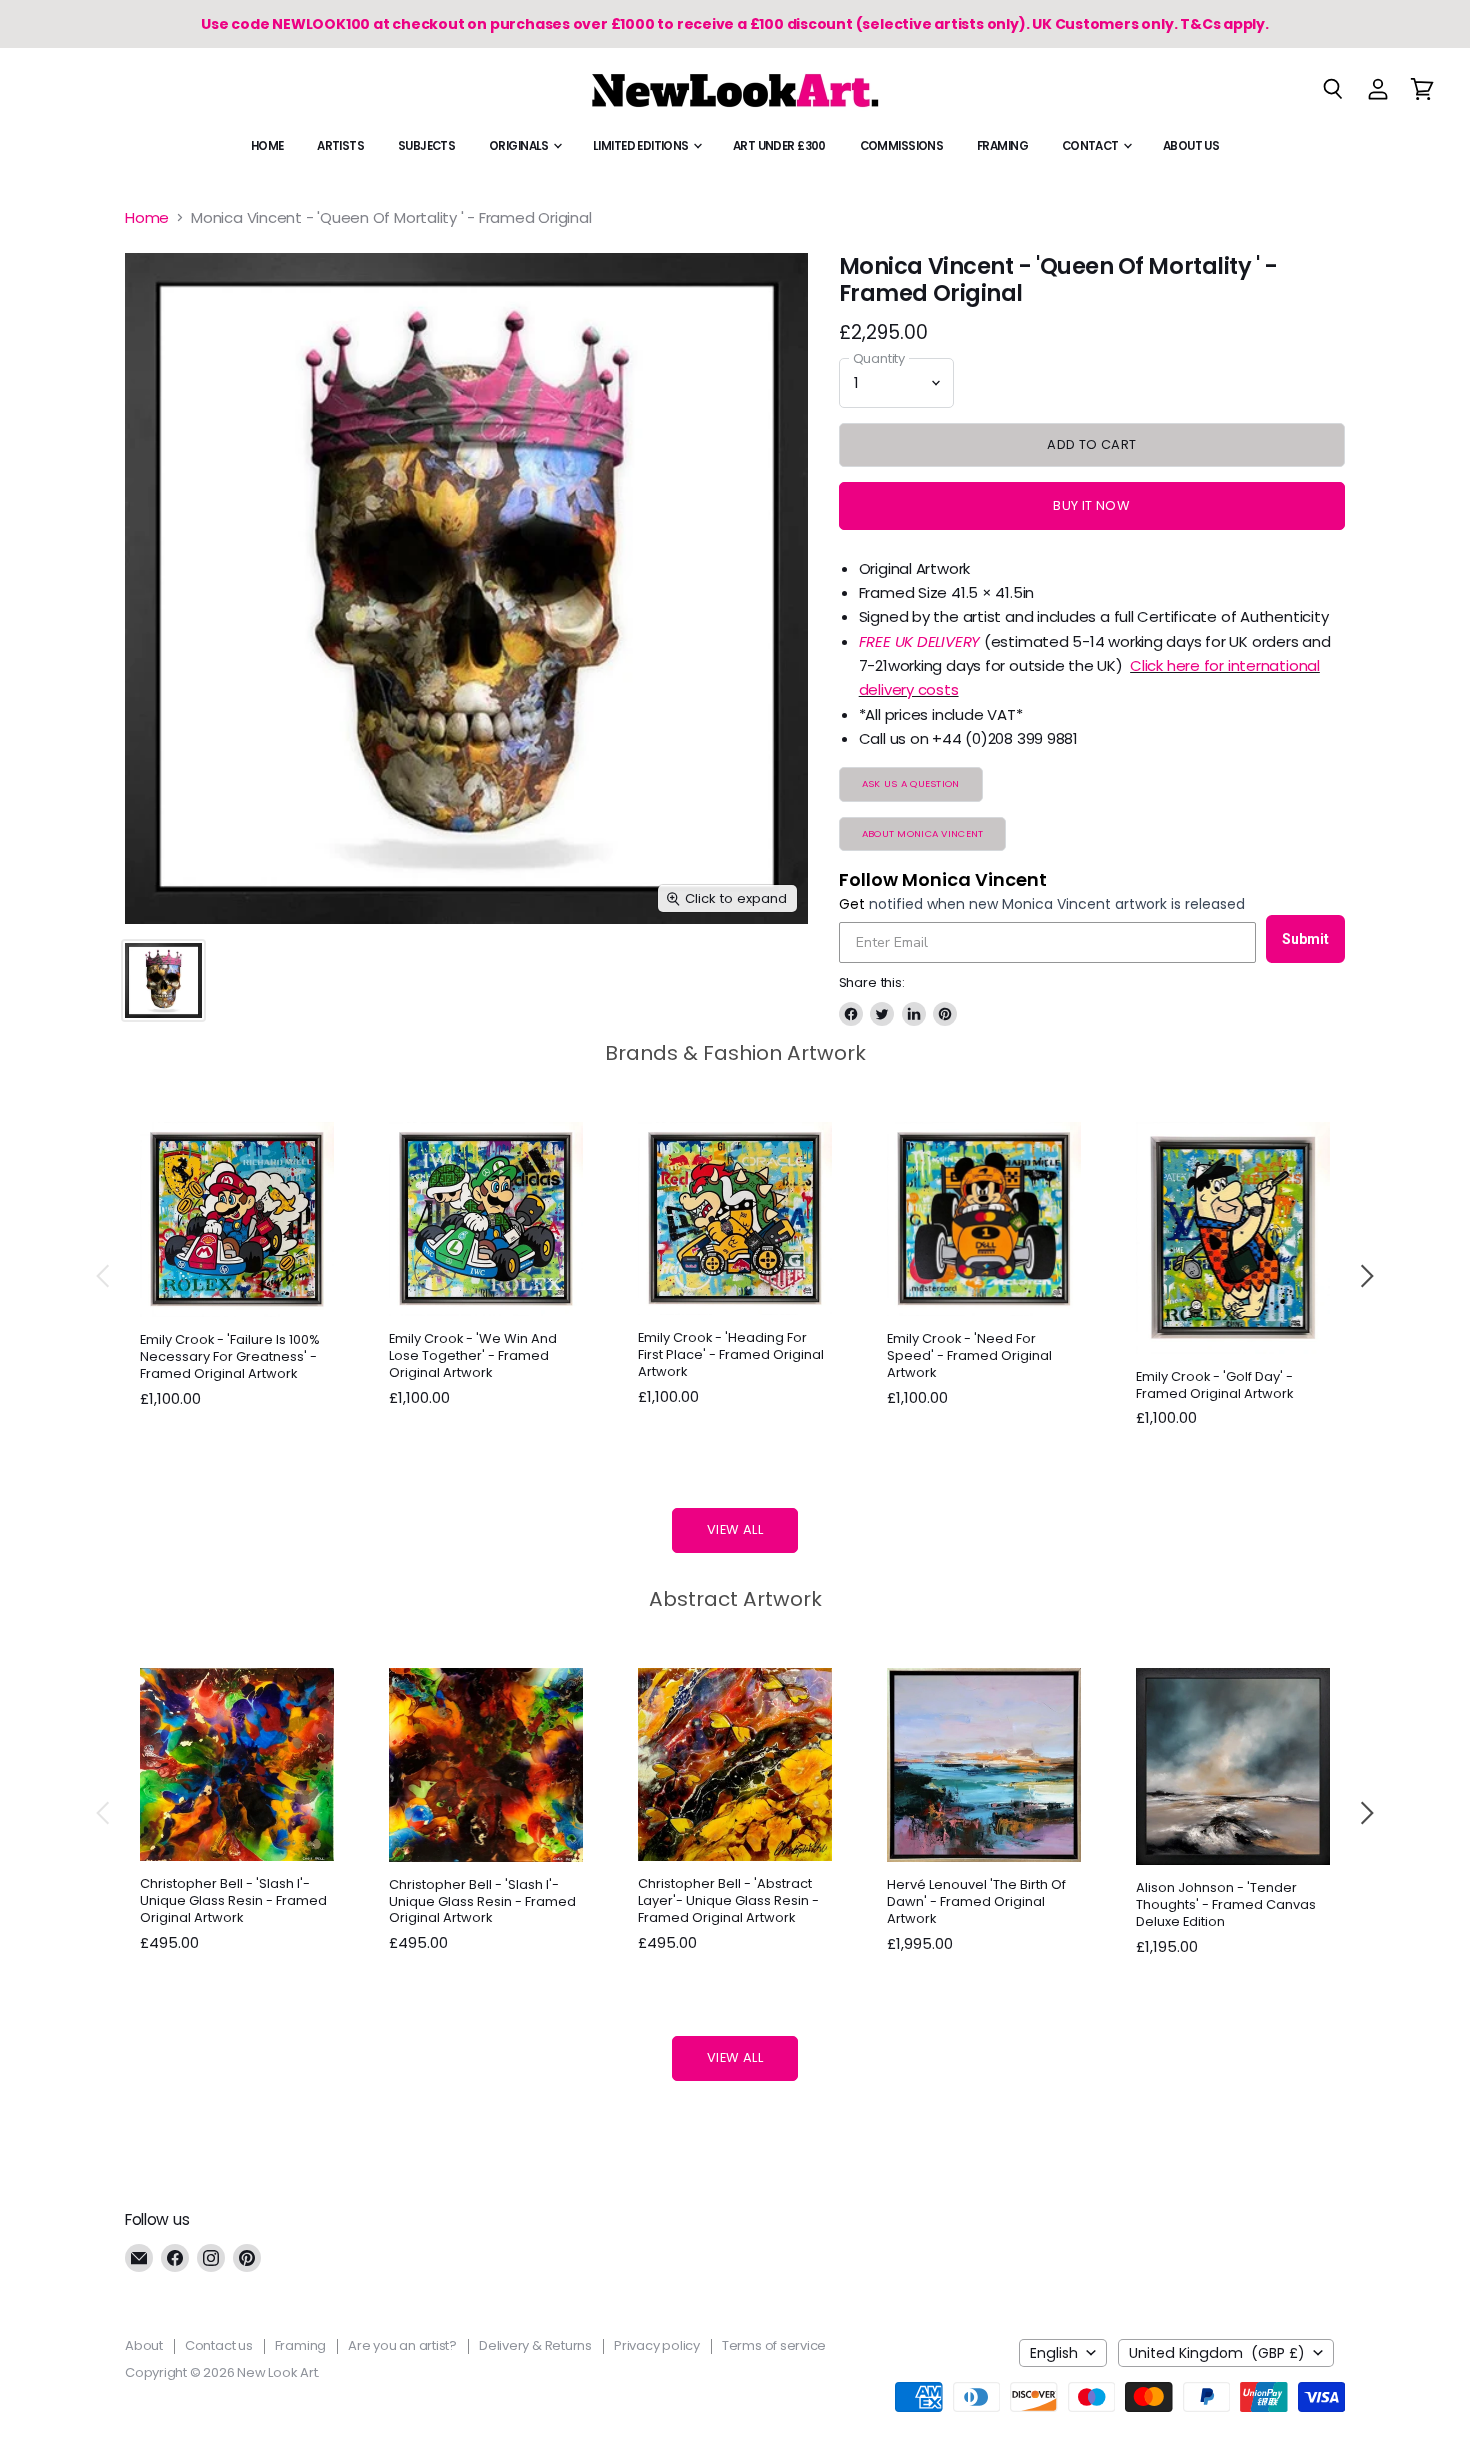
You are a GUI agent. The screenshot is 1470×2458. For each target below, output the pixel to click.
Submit (1305, 939)
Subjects (426, 146)
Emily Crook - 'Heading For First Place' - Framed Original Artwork (731, 1354)
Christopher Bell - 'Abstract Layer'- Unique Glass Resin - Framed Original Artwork (728, 1900)
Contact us (219, 2345)
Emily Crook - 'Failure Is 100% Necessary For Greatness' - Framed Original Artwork (230, 1356)
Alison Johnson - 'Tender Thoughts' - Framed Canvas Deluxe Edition (1226, 1904)
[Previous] (104, 1276)
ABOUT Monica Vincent (923, 833)
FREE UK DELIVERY (919, 641)
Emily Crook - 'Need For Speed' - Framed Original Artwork (969, 1355)
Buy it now (1091, 505)
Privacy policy (657, 2345)
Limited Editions (642, 146)
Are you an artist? (402, 2345)
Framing (1002, 146)
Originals (520, 146)
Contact (1091, 146)
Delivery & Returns (535, 2345)
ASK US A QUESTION (911, 783)
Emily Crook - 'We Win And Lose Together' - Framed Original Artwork (473, 1355)
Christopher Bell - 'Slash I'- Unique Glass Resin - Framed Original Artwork (233, 1900)
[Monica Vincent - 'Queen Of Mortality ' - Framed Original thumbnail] (163, 980)
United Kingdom (1217, 2353)
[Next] (1366, 1276)
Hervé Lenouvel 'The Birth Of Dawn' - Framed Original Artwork (976, 1901)
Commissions (902, 146)
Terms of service (774, 2345)
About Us (1191, 146)
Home (267, 146)
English (1054, 2353)
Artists (340, 146)
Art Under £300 (779, 146)
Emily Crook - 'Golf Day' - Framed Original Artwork (1214, 1385)
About (144, 2345)
